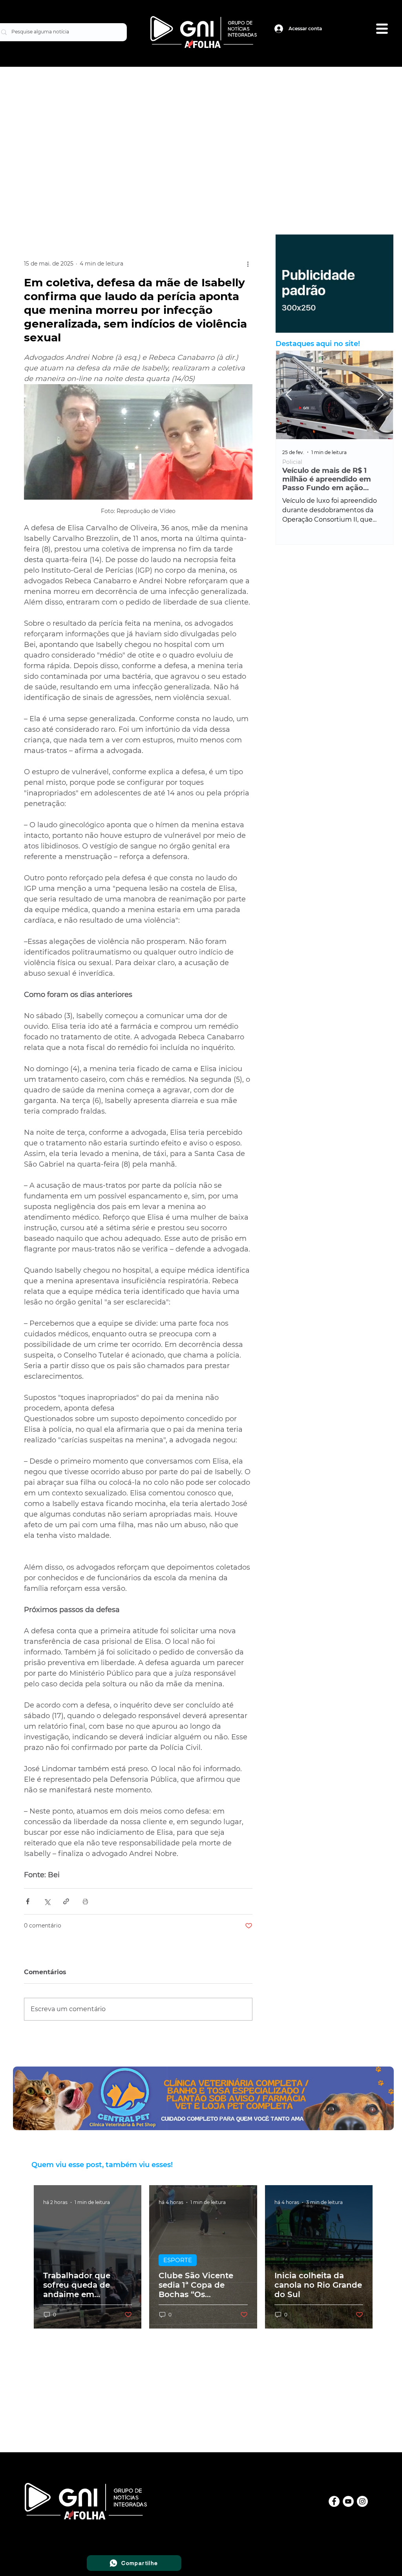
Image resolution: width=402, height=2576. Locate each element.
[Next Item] (380, 395)
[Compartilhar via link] (66, 1901)
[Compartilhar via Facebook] (28, 1901)
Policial (292, 462)
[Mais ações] (248, 264)
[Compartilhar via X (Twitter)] (47, 1901)
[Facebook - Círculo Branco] (334, 2501)
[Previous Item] (289, 395)
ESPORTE (178, 2260)
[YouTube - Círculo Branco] (348, 2501)
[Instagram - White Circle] (362, 2501)
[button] (382, 29)
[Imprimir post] (85, 1901)
